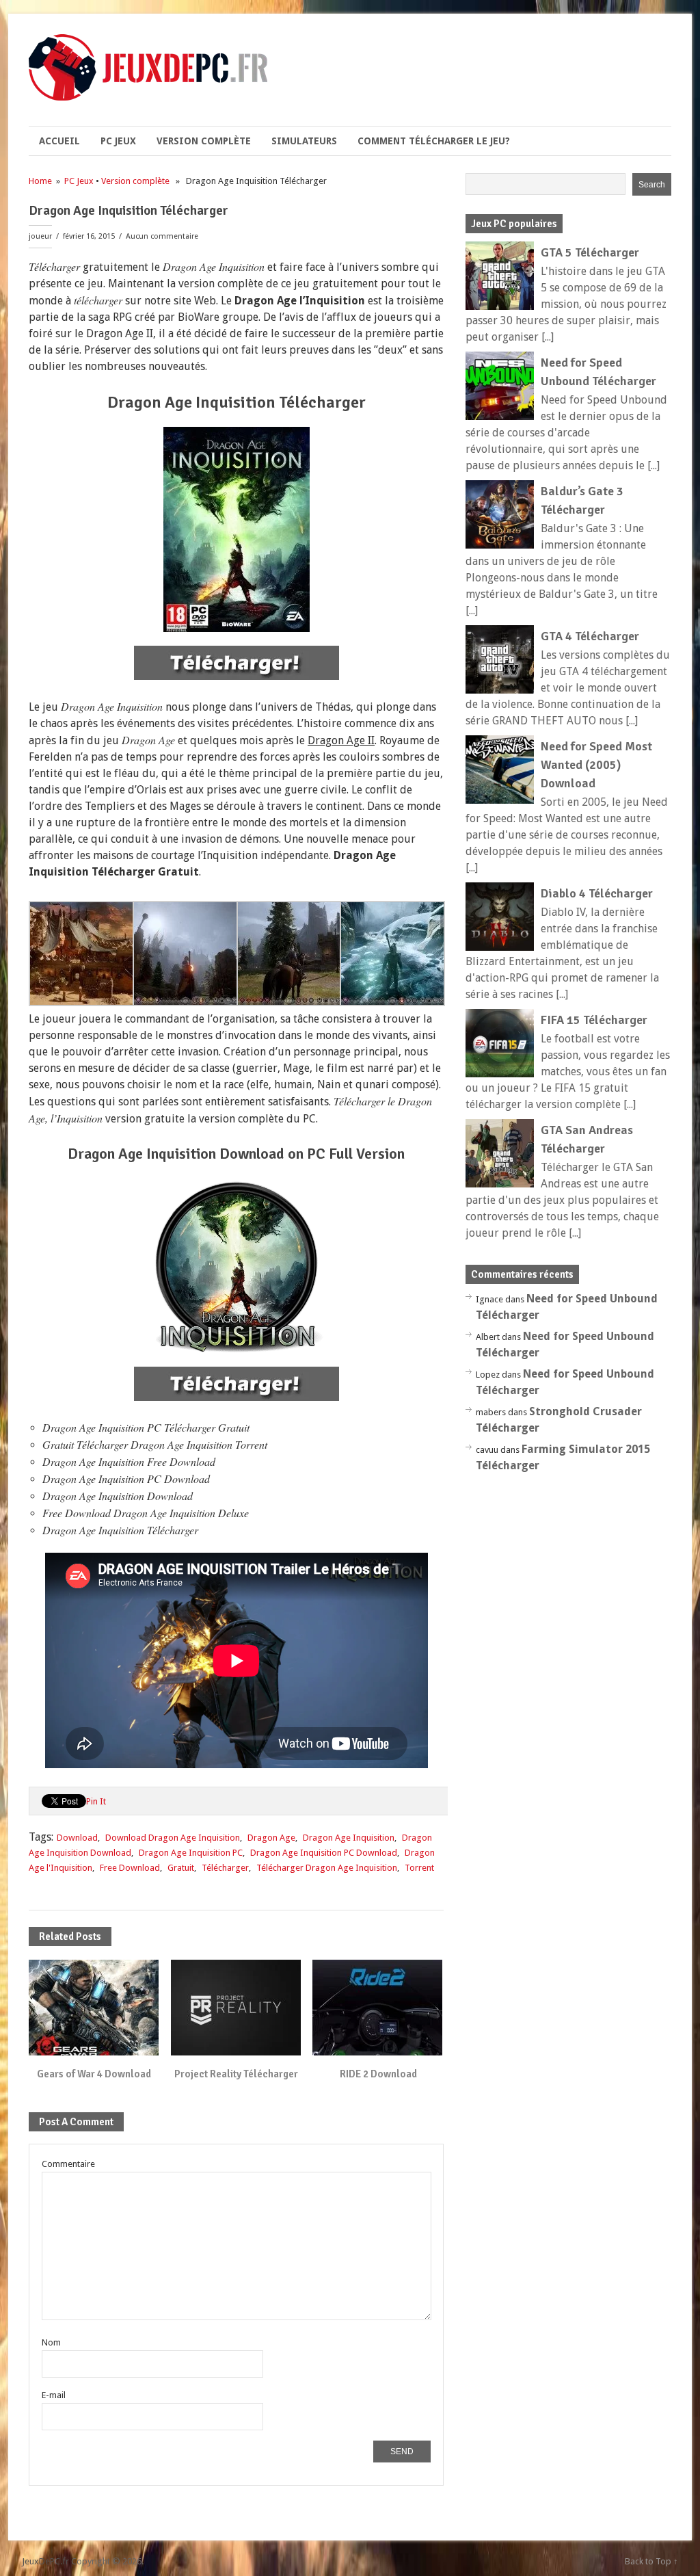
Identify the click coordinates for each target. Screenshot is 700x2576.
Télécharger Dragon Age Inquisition (327, 1868)
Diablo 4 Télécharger (597, 893)
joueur (40, 236)
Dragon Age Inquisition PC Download (324, 1853)
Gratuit (181, 1868)
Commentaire (68, 2164)
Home (40, 181)
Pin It (96, 1801)
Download (77, 1838)
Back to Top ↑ (651, 2561)
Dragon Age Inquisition (349, 1838)
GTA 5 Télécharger (590, 252)
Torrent (419, 1868)
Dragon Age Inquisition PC (191, 1853)
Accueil (59, 141)
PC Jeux (118, 141)
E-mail (54, 2395)
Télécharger (225, 1868)
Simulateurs (304, 141)
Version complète (204, 141)
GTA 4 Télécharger (590, 636)
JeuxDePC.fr (45, 2561)
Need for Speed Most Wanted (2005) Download (596, 765)
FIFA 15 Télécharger (594, 1020)
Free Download (130, 1868)
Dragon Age (271, 1838)
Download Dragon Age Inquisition (173, 1838)
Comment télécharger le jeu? (434, 141)
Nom (51, 2342)
